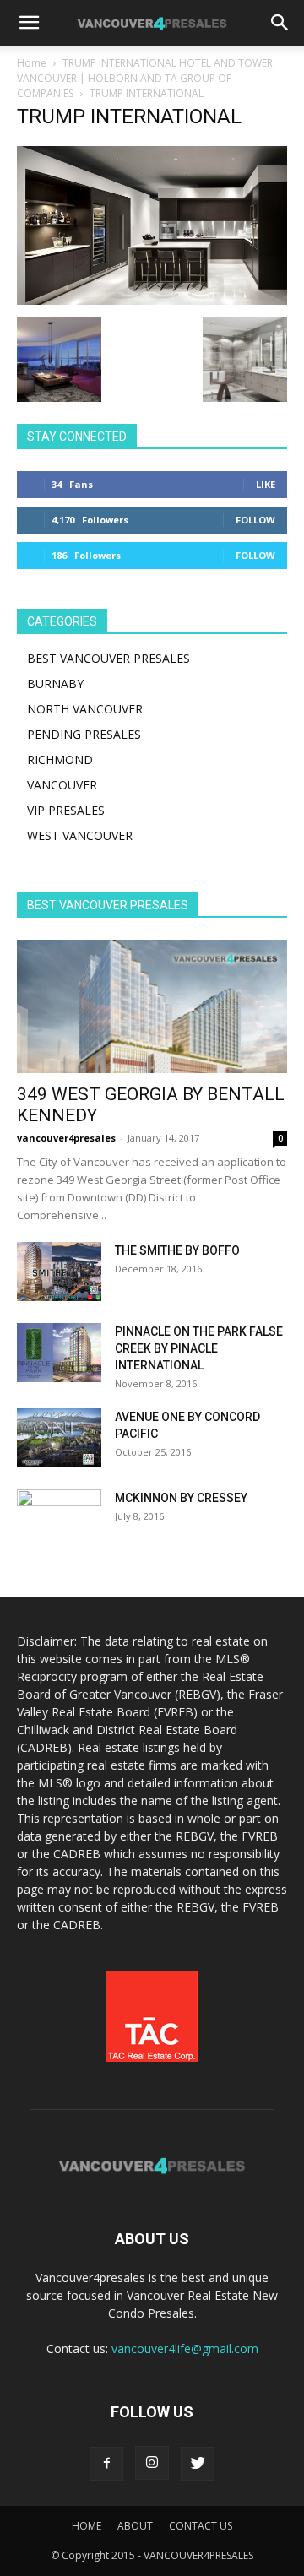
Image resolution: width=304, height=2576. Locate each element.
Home (32, 63)
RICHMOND (60, 759)
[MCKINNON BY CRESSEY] (59, 1519)
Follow (255, 520)
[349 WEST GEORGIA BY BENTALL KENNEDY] (152, 1006)
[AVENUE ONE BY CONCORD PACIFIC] (59, 1438)
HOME (87, 2526)
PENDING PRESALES (84, 734)
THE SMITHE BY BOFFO (177, 1250)
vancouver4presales (66, 1138)
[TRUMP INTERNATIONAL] (152, 300)
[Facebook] (106, 2464)
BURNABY (55, 683)
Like (266, 484)
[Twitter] (198, 2464)
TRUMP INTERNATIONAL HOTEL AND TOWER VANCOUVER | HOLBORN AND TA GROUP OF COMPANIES (145, 78)
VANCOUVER (62, 785)
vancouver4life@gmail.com (185, 2348)
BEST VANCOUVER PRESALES (109, 658)
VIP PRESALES (66, 810)
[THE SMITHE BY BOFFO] (59, 1272)
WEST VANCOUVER (80, 835)
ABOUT (135, 2526)
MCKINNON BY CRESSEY (181, 1498)
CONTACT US (201, 2526)
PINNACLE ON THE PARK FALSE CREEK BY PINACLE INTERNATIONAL (199, 1348)
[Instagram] (152, 2463)
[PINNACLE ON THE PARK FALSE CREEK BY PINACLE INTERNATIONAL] (59, 1353)
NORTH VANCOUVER (85, 709)
